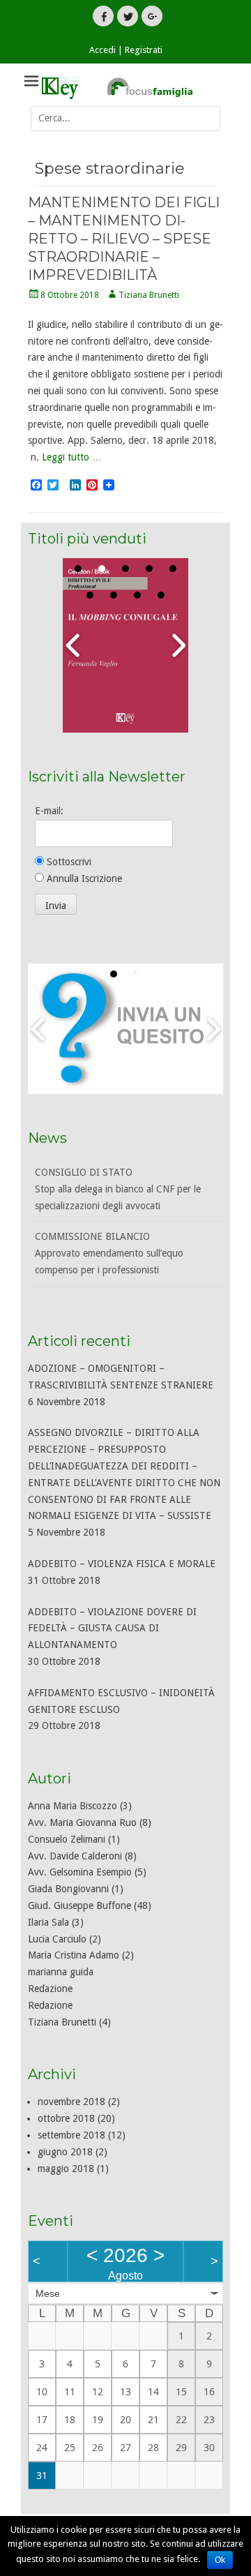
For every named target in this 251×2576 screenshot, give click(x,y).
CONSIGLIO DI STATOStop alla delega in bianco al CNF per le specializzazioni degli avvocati (118, 1189)
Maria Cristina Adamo (74, 1955)
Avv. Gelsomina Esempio (80, 1872)
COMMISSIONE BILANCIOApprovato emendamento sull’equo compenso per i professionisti (109, 1253)
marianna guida (61, 1972)
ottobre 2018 (66, 2118)
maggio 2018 (66, 2169)
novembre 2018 (71, 2102)
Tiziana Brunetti (149, 295)
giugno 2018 (65, 2152)
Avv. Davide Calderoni (75, 1856)
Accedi (102, 50)
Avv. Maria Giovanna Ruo (82, 1822)
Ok (220, 2560)
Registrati (144, 50)
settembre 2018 (71, 2135)
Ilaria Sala (48, 1922)
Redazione (50, 1989)
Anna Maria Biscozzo (73, 1806)
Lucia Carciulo (57, 1939)
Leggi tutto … (72, 457)
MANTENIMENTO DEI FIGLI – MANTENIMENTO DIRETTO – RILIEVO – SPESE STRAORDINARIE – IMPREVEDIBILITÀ (124, 239)
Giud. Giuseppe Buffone (79, 1905)
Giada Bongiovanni (68, 1889)
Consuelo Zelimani (67, 1839)
